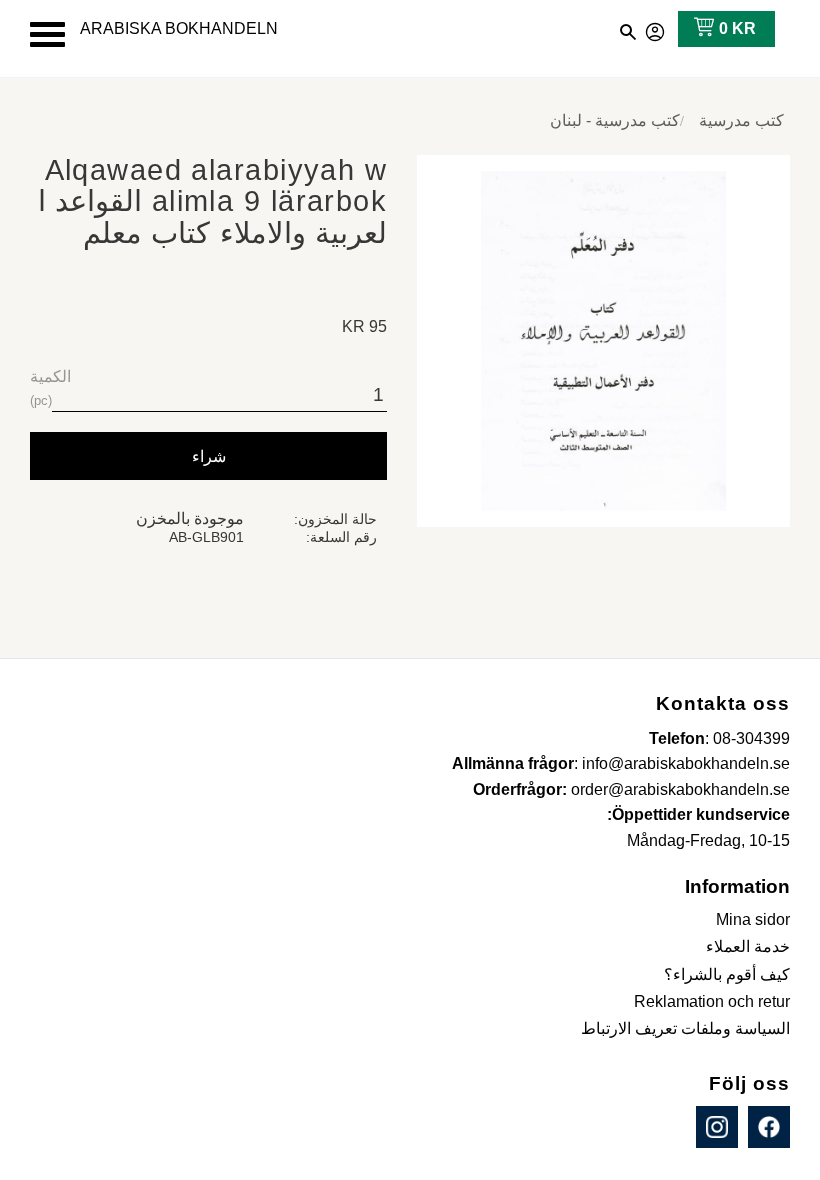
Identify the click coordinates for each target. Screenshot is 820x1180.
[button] (47, 34)
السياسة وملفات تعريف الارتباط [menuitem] (685, 1028)
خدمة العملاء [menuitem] (748, 946)
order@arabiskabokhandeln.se (680, 789)
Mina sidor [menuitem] (753, 919)
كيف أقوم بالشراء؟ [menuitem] (727, 974)
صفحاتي (656, 29)
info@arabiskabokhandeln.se (686, 763)
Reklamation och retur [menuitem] (712, 1001)
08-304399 (751, 738)
